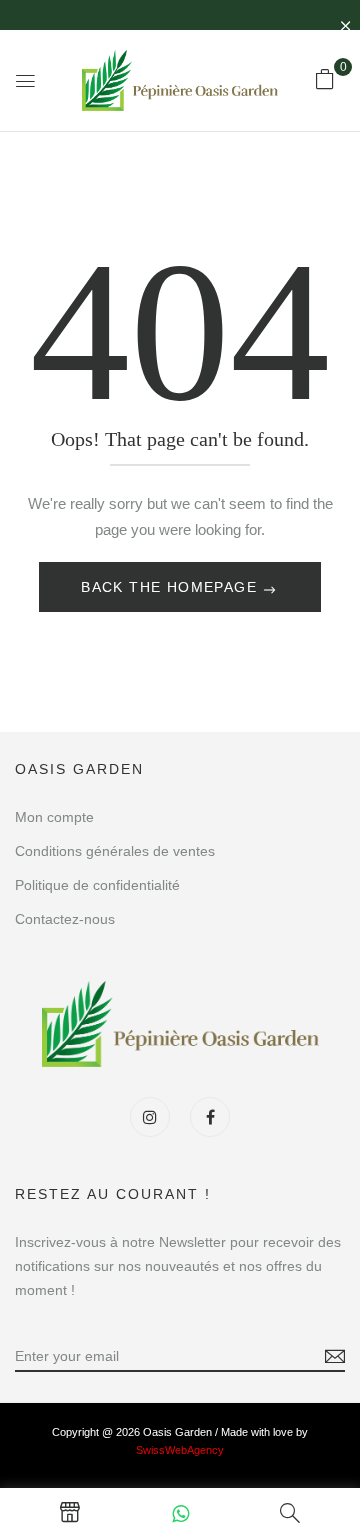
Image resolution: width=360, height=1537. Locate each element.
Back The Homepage (171, 587)
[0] (325, 79)
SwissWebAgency (180, 1450)
